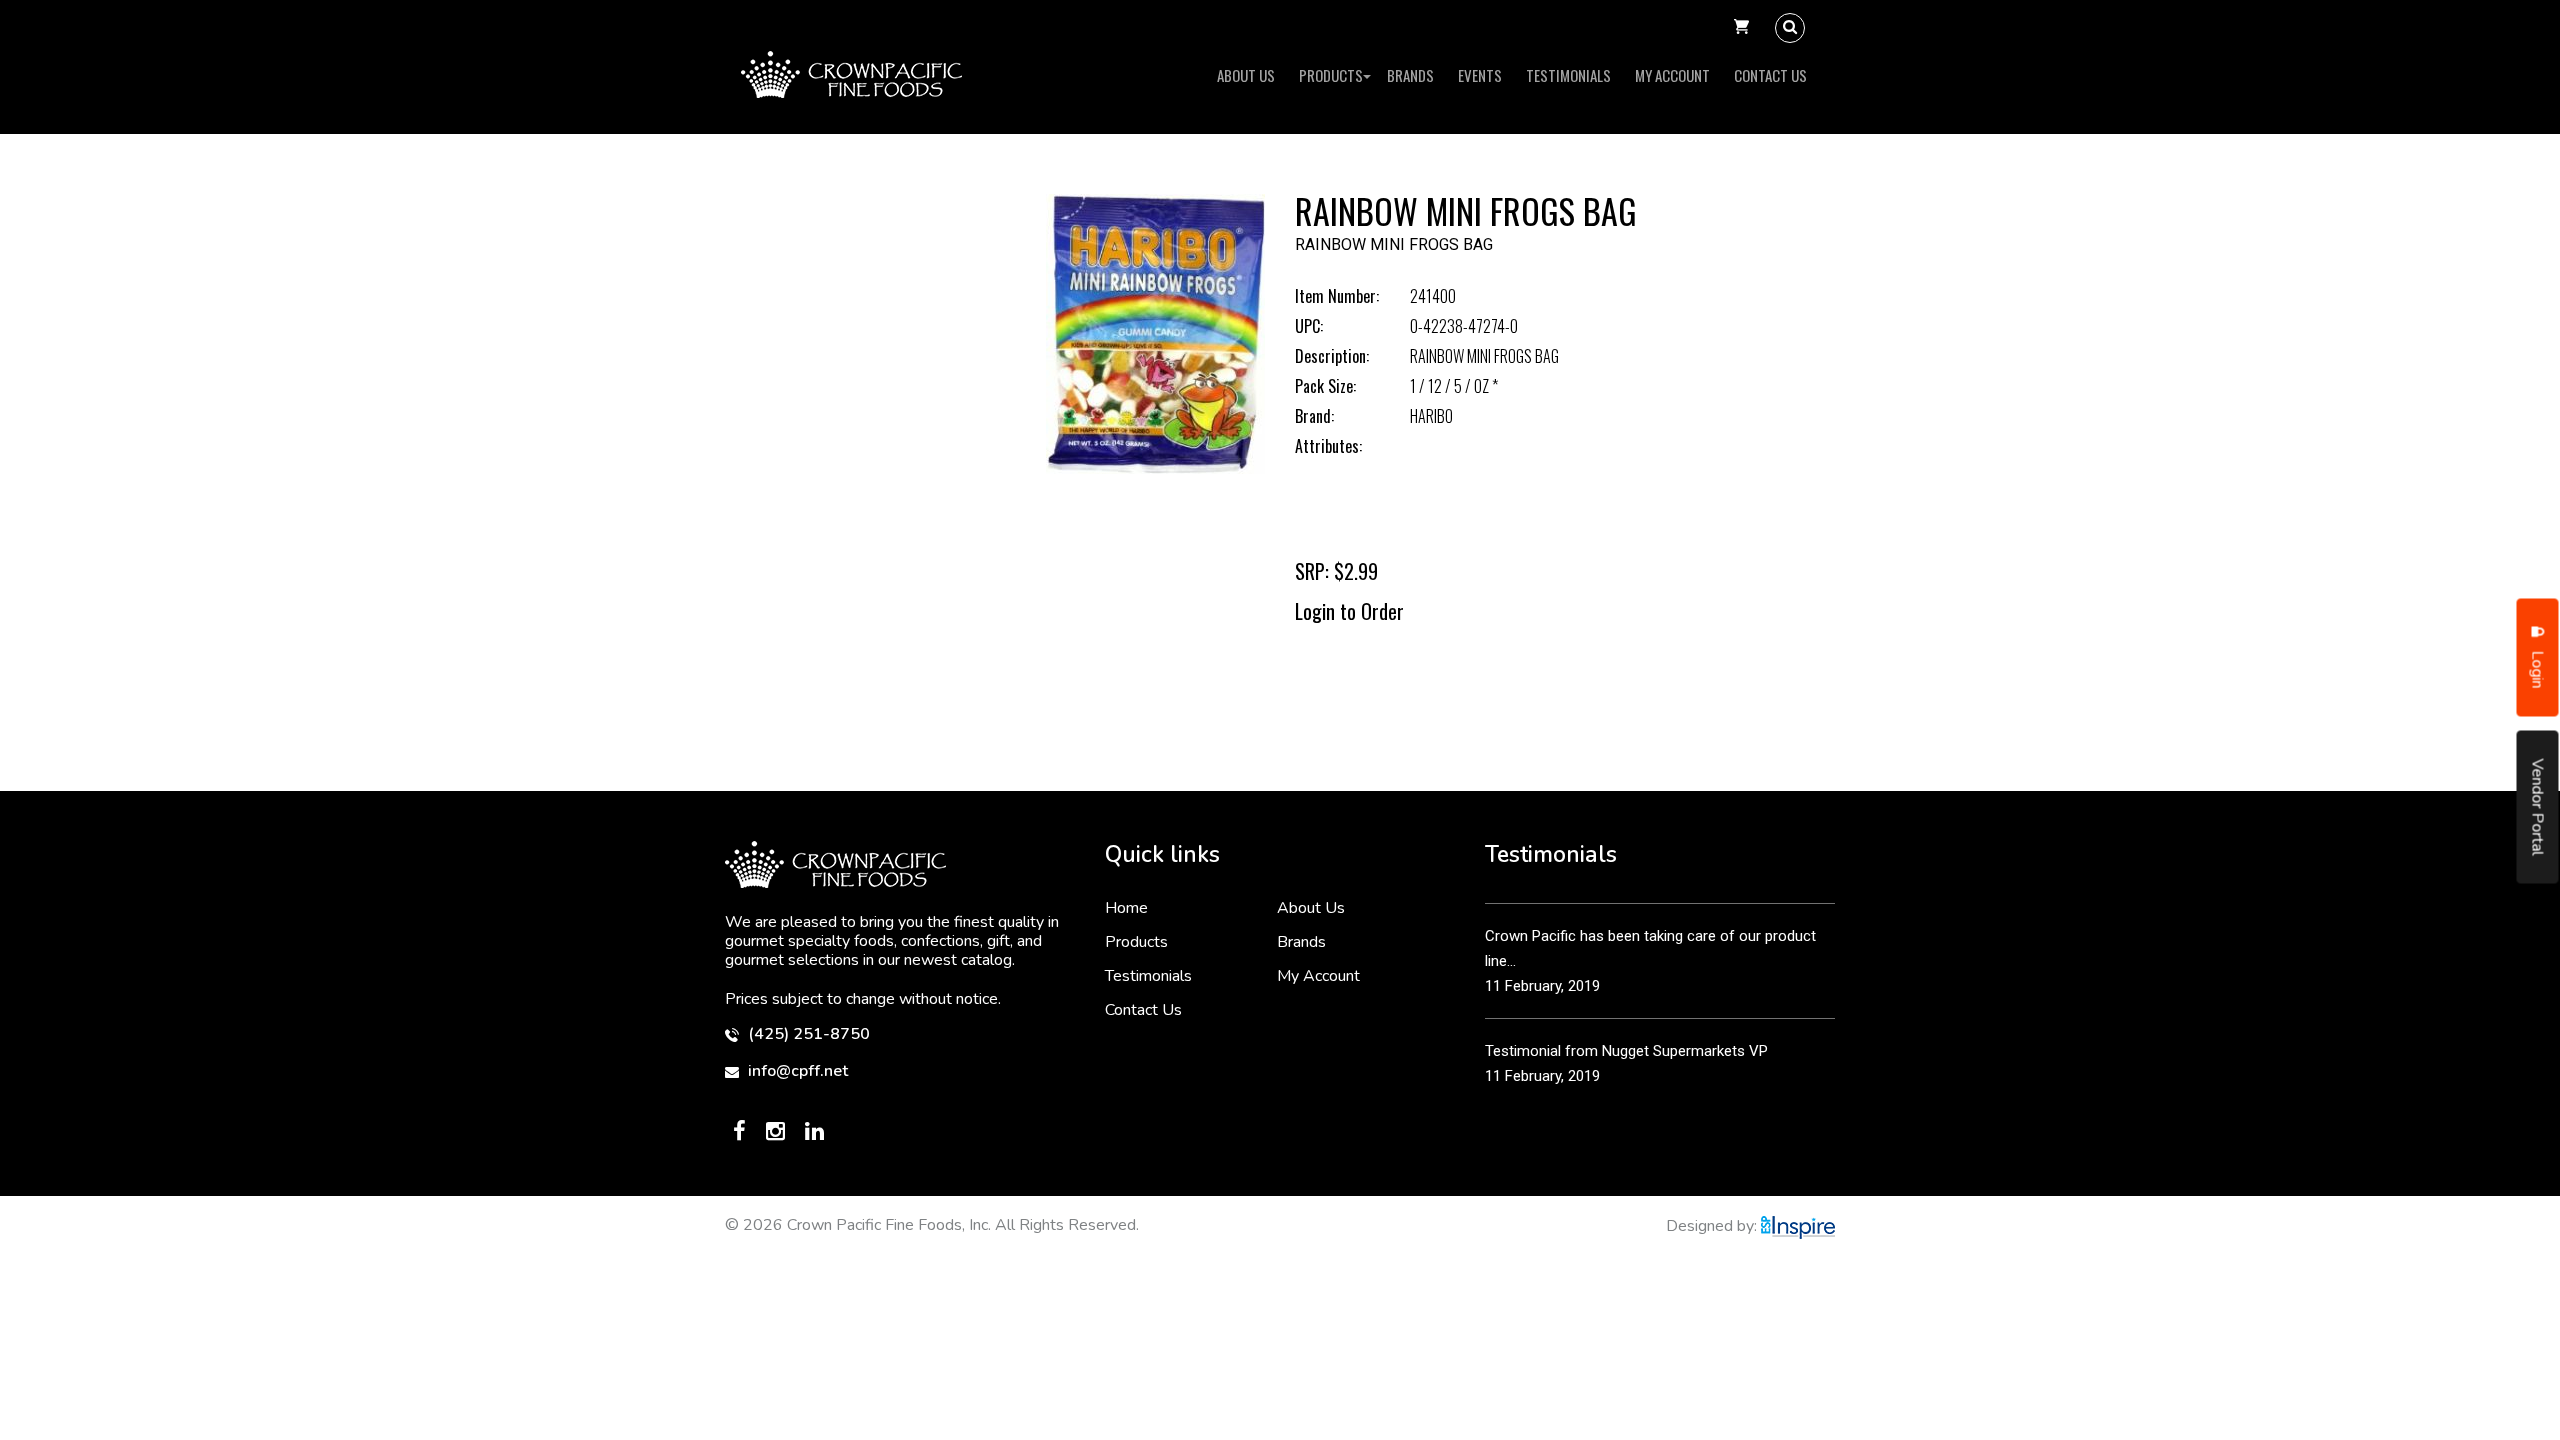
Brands (1410, 75)
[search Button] (1790, 28)
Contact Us (1770, 75)
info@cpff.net (796, 1071)
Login (2538, 668)
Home (1126, 908)
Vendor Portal (2538, 807)
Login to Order (1349, 611)
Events (1480, 75)
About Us (1246, 75)
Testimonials (1568, 75)
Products (1331, 75)
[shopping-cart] (1741, 28)
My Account (1672, 75)
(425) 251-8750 (807, 1034)
